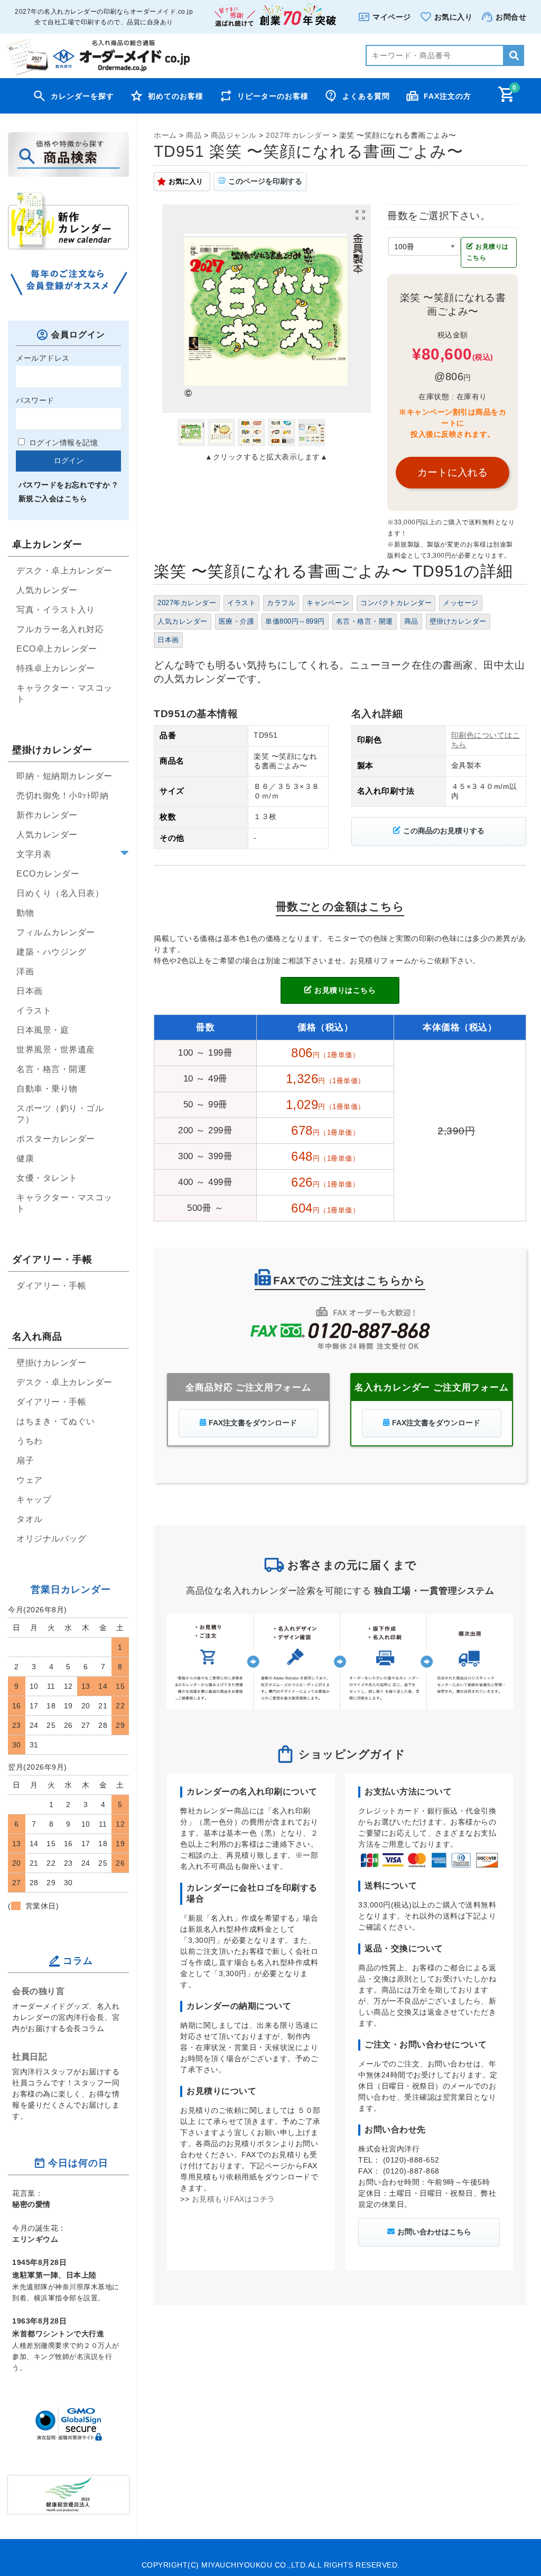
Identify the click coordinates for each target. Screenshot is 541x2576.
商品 (411, 622)
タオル (30, 1519)
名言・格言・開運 (365, 622)
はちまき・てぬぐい (56, 1421)
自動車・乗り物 (47, 1089)
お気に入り (186, 181)
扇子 (25, 1460)
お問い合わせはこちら (434, 2232)
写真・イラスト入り (56, 610)
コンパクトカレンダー (396, 603)
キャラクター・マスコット (64, 693)
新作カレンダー (47, 815)
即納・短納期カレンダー (64, 776)
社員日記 (30, 2056)
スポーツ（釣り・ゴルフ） (60, 1114)
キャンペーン (328, 603)
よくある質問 (366, 96)
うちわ (30, 1441)
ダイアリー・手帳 (51, 1286)
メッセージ (461, 603)
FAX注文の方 (447, 96)
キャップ (34, 1499)
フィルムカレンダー (56, 932)
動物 (25, 913)
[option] (267, 309)
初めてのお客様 (176, 96)
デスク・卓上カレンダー (64, 571)
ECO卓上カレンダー (57, 649)
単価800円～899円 (295, 622)
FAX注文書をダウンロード (253, 1423)
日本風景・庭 (43, 1030)
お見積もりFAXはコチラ (234, 2199)
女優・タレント (47, 1178)
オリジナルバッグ (51, 1539)
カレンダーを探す (82, 96)
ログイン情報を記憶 (62, 443)
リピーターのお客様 (273, 96)
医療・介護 (237, 622)
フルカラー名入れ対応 (60, 629)
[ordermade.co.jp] (97, 73)
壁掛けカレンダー (458, 622)
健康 (25, 1158)
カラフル (281, 603)
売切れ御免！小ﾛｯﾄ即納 (62, 796)
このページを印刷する (265, 181)
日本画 (168, 640)
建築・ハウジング (51, 952)
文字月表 (34, 854)
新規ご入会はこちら (53, 499)
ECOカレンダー (48, 874)
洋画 (25, 971)
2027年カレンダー (187, 603)
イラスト (241, 603)
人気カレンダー (183, 622)
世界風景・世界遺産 (56, 1050)
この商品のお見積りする (444, 831)
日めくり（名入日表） (60, 893)
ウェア (30, 1480)
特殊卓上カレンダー (56, 668)
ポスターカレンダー (56, 1139)
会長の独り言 (38, 1991)
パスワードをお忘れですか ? (68, 485)
